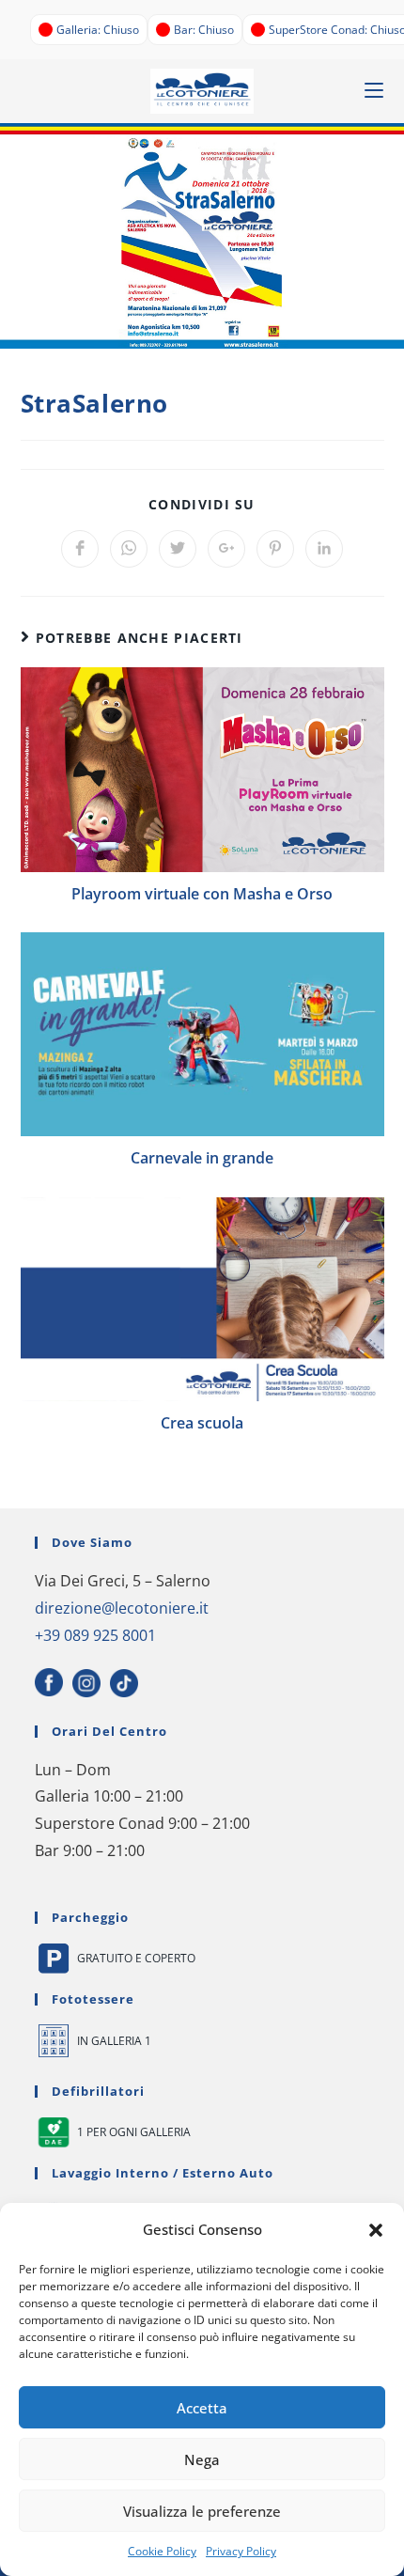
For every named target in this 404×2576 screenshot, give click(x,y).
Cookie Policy (162, 2551)
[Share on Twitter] (178, 549)
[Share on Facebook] (80, 549)
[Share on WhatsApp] (129, 549)
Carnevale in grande (202, 1158)
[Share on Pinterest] (275, 549)
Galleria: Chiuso (98, 30)
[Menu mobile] (374, 91)
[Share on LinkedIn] (324, 549)
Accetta (202, 2408)
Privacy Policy (241, 2551)
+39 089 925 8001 (95, 1635)
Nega (202, 2459)
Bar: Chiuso (204, 30)
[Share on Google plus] (226, 549)
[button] (376, 2230)
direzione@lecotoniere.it (122, 1608)
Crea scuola (202, 1423)
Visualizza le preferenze (202, 2511)
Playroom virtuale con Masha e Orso (202, 894)
